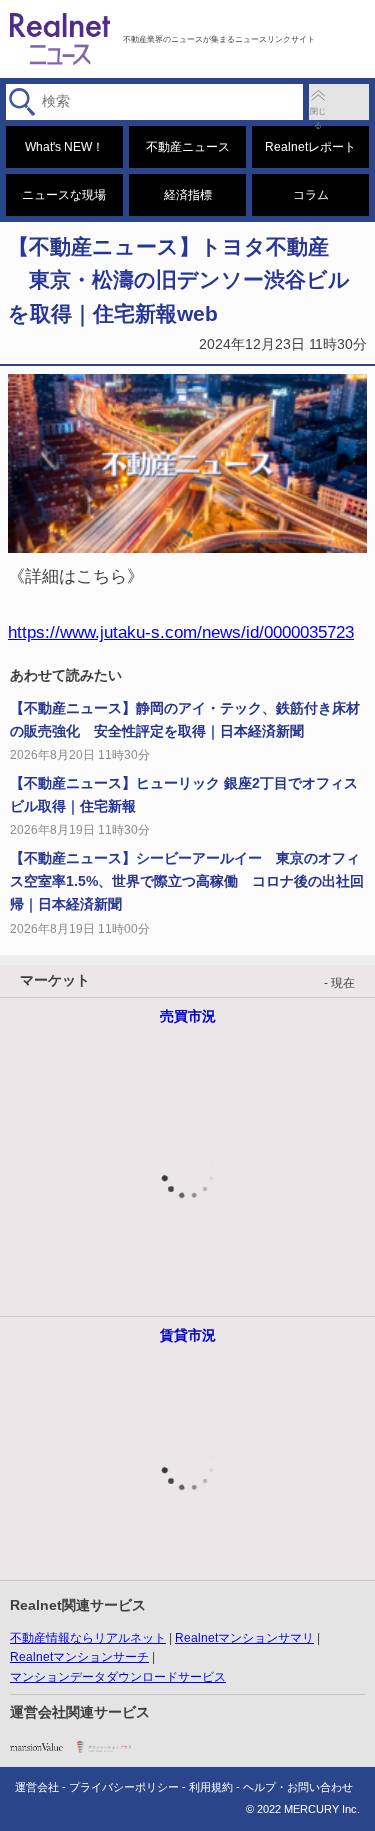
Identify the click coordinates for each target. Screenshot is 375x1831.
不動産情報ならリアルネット (88, 1638)
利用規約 (211, 1787)
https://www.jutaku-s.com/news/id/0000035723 (181, 632)
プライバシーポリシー (124, 1787)
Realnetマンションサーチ (79, 1657)
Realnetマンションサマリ (244, 1638)
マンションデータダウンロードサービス (118, 1677)
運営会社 (37, 1787)
